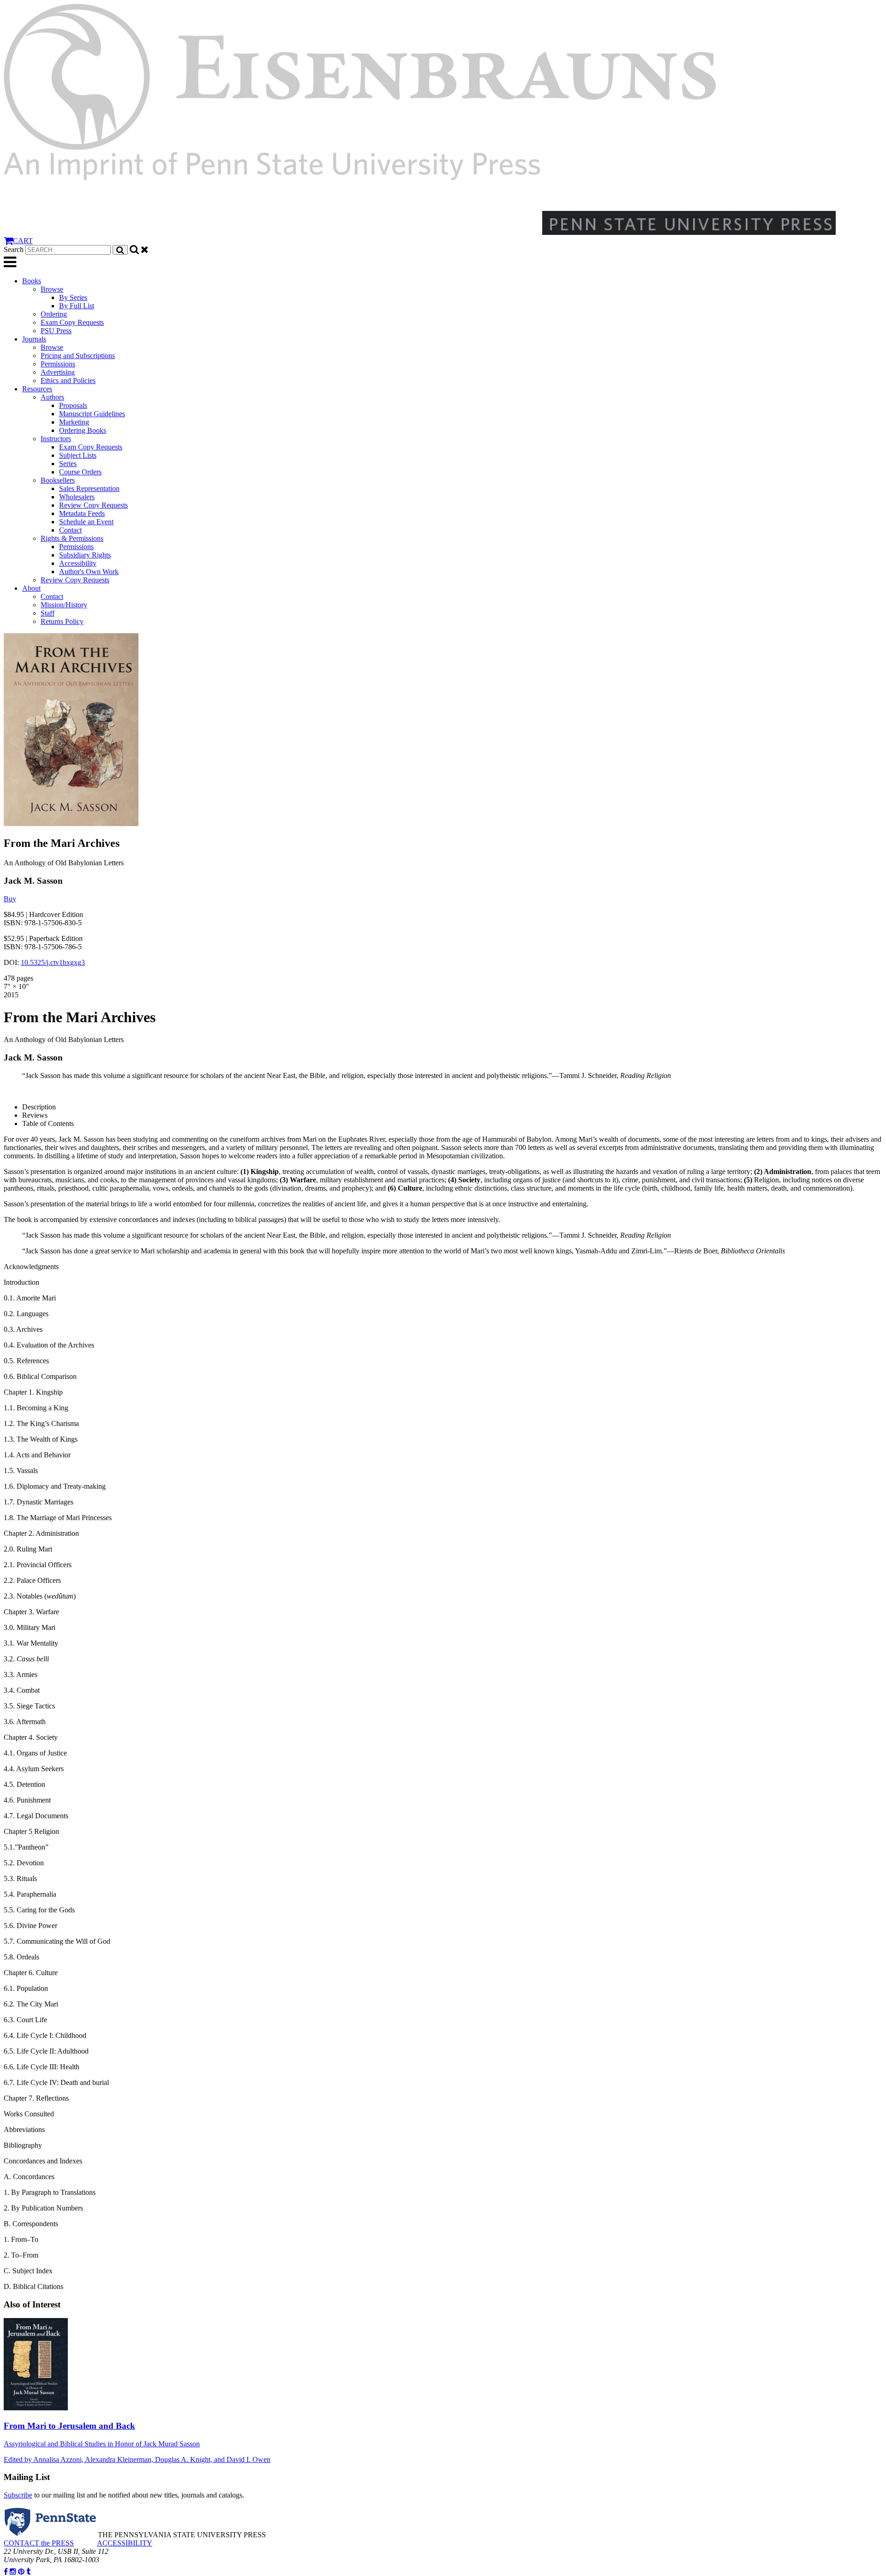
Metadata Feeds (82, 513)
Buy (10, 899)
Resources (37, 389)
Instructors (56, 439)
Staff (48, 613)
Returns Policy (62, 621)
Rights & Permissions (72, 538)
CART (23, 241)
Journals (34, 339)
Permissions (58, 364)
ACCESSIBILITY (125, 2543)
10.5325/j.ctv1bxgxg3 (53, 962)
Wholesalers (77, 497)
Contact (70, 530)
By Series (73, 297)
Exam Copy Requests (72, 322)
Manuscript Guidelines (92, 414)
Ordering (54, 314)
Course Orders (80, 472)
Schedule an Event (86, 522)
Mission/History (64, 605)
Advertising (58, 372)
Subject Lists (78, 455)
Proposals (73, 405)
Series (68, 464)
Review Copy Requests (93, 505)
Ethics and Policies (68, 380)
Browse (52, 289)
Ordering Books (83, 430)
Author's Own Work (89, 572)
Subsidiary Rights (85, 555)
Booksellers (58, 480)
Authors (52, 397)
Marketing (74, 422)
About (31, 588)
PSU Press (56, 331)
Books (32, 281)
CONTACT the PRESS (39, 2543)
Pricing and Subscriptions (78, 356)
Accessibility (78, 563)
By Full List (77, 306)
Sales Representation (89, 488)
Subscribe (18, 2495)
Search (14, 249)
